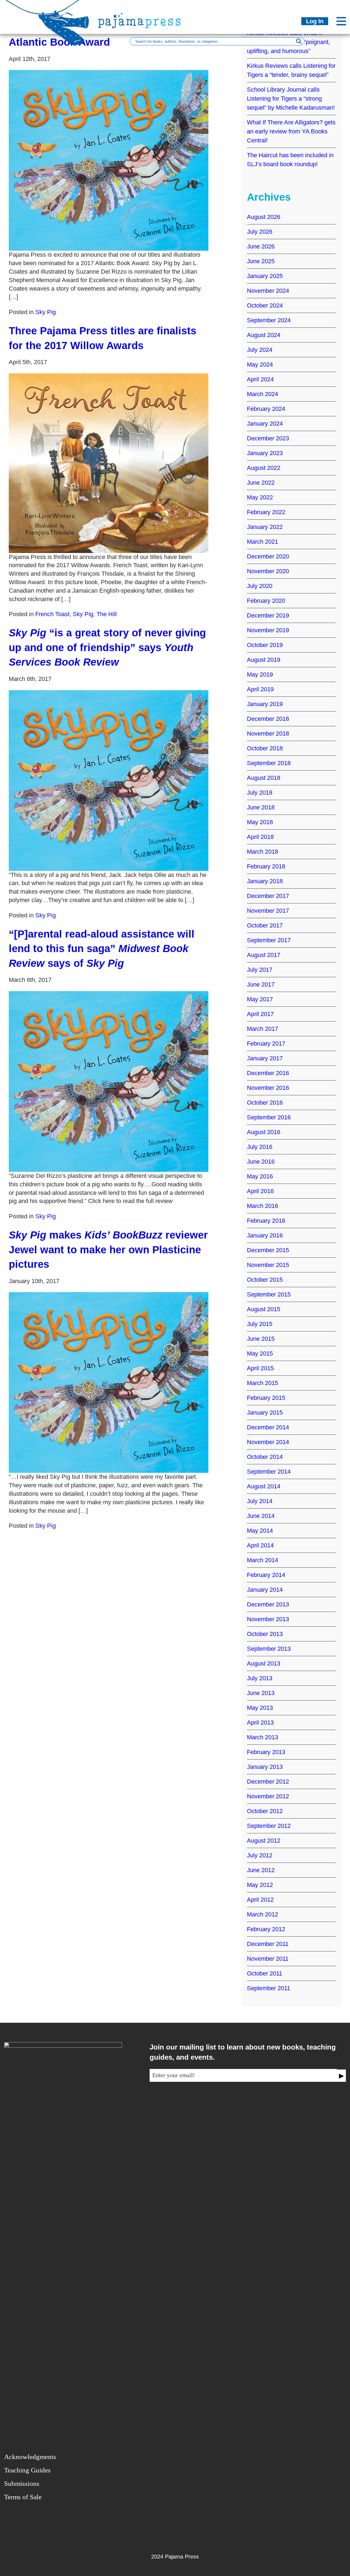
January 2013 (265, 1767)
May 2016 (260, 1176)
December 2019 (268, 615)
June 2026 (261, 246)
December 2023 (268, 438)
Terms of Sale (23, 2497)
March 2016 (262, 1206)
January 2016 (265, 1235)
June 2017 (261, 984)
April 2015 (260, 1368)
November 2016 (268, 1088)
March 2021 (262, 542)
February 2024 (266, 409)
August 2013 (264, 1663)
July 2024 (260, 350)
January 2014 (265, 1590)
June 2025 (261, 261)
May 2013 (260, 1708)
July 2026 (260, 232)
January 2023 (265, 453)
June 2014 (261, 1516)
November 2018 (268, 734)
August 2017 (264, 955)
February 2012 (266, 1929)
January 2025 (265, 276)
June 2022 (261, 483)
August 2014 (264, 1486)
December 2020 (268, 556)
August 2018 (264, 778)
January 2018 (265, 881)
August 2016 (264, 1132)
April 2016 (260, 1191)
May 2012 (260, 1885)
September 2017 (269, 940)
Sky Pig (46, 312)
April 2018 (260, 837)
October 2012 (265, 1811)
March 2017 (262, 1029)
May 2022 (260, 497)
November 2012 (268, 1796)
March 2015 (262, 1383)
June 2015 (261, 1339)
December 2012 (268, 1782)
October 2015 (265, 1280)
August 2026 (264, 217)
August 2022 (264, 468)
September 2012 (269, 1826)
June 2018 (261, 807)
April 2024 (260, 379)
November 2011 (268, 1959)
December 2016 (268, 1073)
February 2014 (266, 1575)
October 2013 (265, 1634)
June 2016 (261, 1162)
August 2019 (264, 660)
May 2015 (260, 1353)
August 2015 (264, 1309)
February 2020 (266, 601)
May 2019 (260, 674)
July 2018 (260, 793)
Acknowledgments (30, 2457)
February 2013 (266, 1752)
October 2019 (265, 645)
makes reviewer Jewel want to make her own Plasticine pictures (108, 1249)
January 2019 (265, 704)
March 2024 (262, 394)
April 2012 (260, 1900)
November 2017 (268, 911)
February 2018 (266, 866)
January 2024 (265, 424)
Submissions (22, 2483)
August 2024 (264, 335)
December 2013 (268, 1604)
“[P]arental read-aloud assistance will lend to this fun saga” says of (102, 949)
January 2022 (265, 527)
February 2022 (266, 512)
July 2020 (260, 586)
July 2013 (260, 1678)
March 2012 (262, 1914)
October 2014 (265, 1457)
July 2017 (260, 970)
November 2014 (268, 1442)
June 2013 (261, 1693)
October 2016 (265, 1103)
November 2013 (268, 1619)
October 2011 (265, 1973)
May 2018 (260, 822)
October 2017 (265, 925)
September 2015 (269, 1294)
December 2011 (268, 1944)
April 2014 (260, 1545)
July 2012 (260, 1855)
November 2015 (268, 1265)
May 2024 (260, 365)
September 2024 (269, 320)
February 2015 (266, 1398)
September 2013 (269, 1649)
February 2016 (266, 1221)
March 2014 (262, 1560)
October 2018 (265, 748)
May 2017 (260, 999)
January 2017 (265, 1058)
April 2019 (260, 689)
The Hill (107, 614)
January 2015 (265, 1413)
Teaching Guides (27, 2470)
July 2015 (260, 1324)
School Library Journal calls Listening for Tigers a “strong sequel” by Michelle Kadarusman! (291, 99)
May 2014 (260, 1531)
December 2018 (268, 719)
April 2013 (260, 1722)
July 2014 (260, 1501)
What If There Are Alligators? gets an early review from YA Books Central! (291, 131)
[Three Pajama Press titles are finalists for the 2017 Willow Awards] (109, 463)
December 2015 (268, 1250)
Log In (315, 21)
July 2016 (260, 1147)
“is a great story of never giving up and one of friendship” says (107, 647)
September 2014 (269, 1472)
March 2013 (262, 1737)
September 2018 (269, 763)
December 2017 (268, 896)
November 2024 (268, 291)
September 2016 (269, 1117)
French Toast (52, 614)
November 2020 (268, 571)
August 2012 (264, 1841)
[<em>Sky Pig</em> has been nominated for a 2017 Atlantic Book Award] (109, 160)
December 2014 (268, 1427)
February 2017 (266, 1043)
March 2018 (262, 852)
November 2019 (268, 630)
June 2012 (261, 1870)
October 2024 (265, 305)
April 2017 (260, 1014)
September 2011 (269, 1988)
